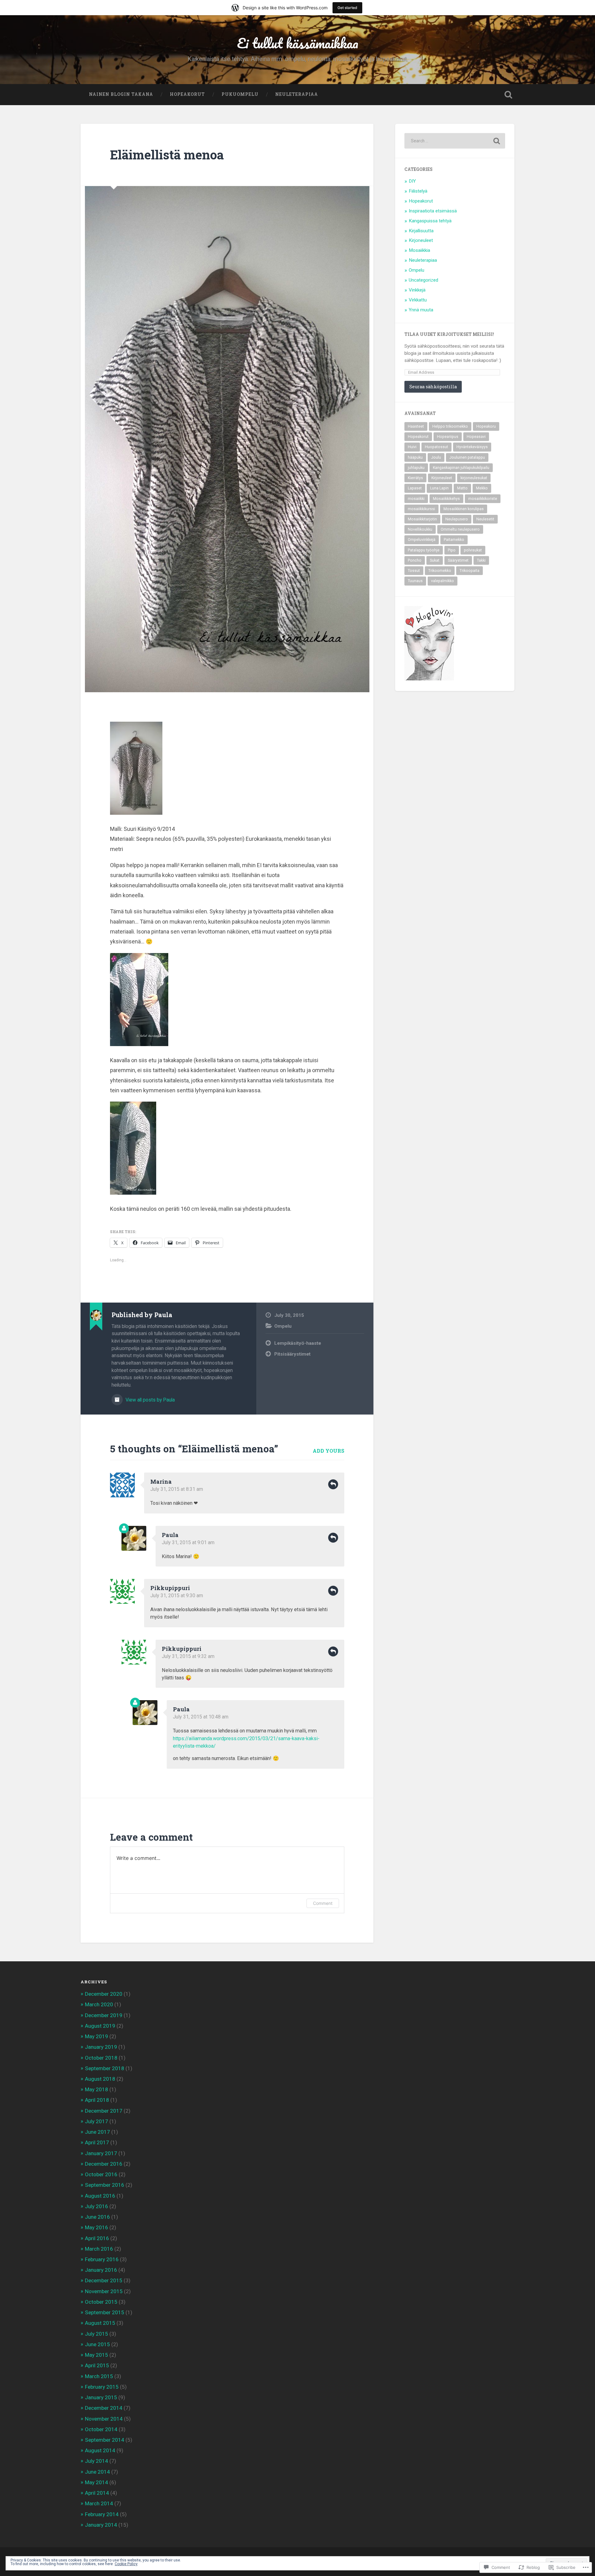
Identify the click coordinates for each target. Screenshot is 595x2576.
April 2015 (97, 2365)
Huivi (412, 447)
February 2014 (102, 2514)
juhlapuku (416, 468)
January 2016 (101, 2270)
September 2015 (105, 2312)
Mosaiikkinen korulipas (464, 509)
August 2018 (100, 2079)
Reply (333, 1484)
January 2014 (101, 2525)
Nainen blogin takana (121, 94)
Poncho (415, 560)
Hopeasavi (476, 437)
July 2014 (97, 2461)
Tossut (414, 571)
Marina (161, 1482)
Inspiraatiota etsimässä (433, 211)
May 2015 (97, 2355)
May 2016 (97, 2227)
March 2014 (99, 2503)
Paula (170, 1535)
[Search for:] (455, 141)
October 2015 (101, 2302)
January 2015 (101, 2397)
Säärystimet (458, 560)
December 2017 (104, 2111)
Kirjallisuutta (421, 231)
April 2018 (97, 2100)
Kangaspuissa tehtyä (430, 221)
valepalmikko (443, 581)
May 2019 (97, 2036)
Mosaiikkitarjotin (422, 519)
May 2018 (97, 2089)
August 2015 (100, 2323)
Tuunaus (415, 581)
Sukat (435, 560)
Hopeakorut (187, 94)
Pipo (452, 550)
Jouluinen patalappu (467, 457)
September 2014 (105, 2440)
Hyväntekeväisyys (472, 447)
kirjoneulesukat (474, 478)
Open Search (508, 95)
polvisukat (473, 550)
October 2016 (101, 2174)
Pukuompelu (240, 94)
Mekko (482, 488)
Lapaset (415, 488)
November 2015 (104, 2291)
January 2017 (101, 2153)
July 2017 (97, 2121)
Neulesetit (485, 519)
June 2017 (97, 2132)
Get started (347, 8)
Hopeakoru (486, 426)
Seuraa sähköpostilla (433, 387)
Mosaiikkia (419, 250)
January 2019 (101, 2047)
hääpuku (415, 457)
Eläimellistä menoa (167, 155)
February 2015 (102, 2387)
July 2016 (97, 2206)
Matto (462, 488)
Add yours (328, 1451)
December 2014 (104, 2408)
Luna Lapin (439, 488)
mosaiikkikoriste (483, 499)
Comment (323, 1903)
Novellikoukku (420, 529)
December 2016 (104, 2164)
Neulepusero (457, 519)
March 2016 (99, 2249)
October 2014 (101, 2429)
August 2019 (100, 2026)
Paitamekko (454, 540)
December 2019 (104, 2015)
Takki (481, 560)
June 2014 (97, 2472)
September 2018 (105, 2068)
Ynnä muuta (421, 310)
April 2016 (97, 2238)
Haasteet (416, 426)
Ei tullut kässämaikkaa (298, 43)
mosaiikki (416, 499)
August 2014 (100, 2450)
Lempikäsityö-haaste (298, 1343)
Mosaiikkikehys (446, 499)
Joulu (436, 457)
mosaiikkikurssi (421, 509)
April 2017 (97, 2142)
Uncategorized (423, 280)
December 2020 (104, 1994)
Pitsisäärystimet (292, 1354)
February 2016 (102, 2259)
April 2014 (97, 2493)
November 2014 (104, 2419)
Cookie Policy (126, 2564)
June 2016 (97, 2217)
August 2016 (100, 2196)
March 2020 (99, 2004)
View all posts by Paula (150, 1400)
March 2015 (99, 2376)
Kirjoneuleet (421, 240)
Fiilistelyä (418, 191)
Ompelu (283, 1326)
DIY (412, 181)
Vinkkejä (417, 290)
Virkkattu (418, 300)
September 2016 (105, 2185)
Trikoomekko (440, 571)
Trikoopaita (469, 571)
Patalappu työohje (424, 550)
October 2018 (101, 2058)
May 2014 (97, 2482)
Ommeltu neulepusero (460, 529)
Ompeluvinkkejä (422, 540)
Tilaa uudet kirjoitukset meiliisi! (449, 334)
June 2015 (97, 2344)
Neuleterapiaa (297, 94)
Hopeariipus (448, 437)
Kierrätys (415, 478)
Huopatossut (436, 447)
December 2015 (104, 2280)
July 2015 (97, 2334)
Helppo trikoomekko (450, 426)
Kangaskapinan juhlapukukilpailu (461, 468)
